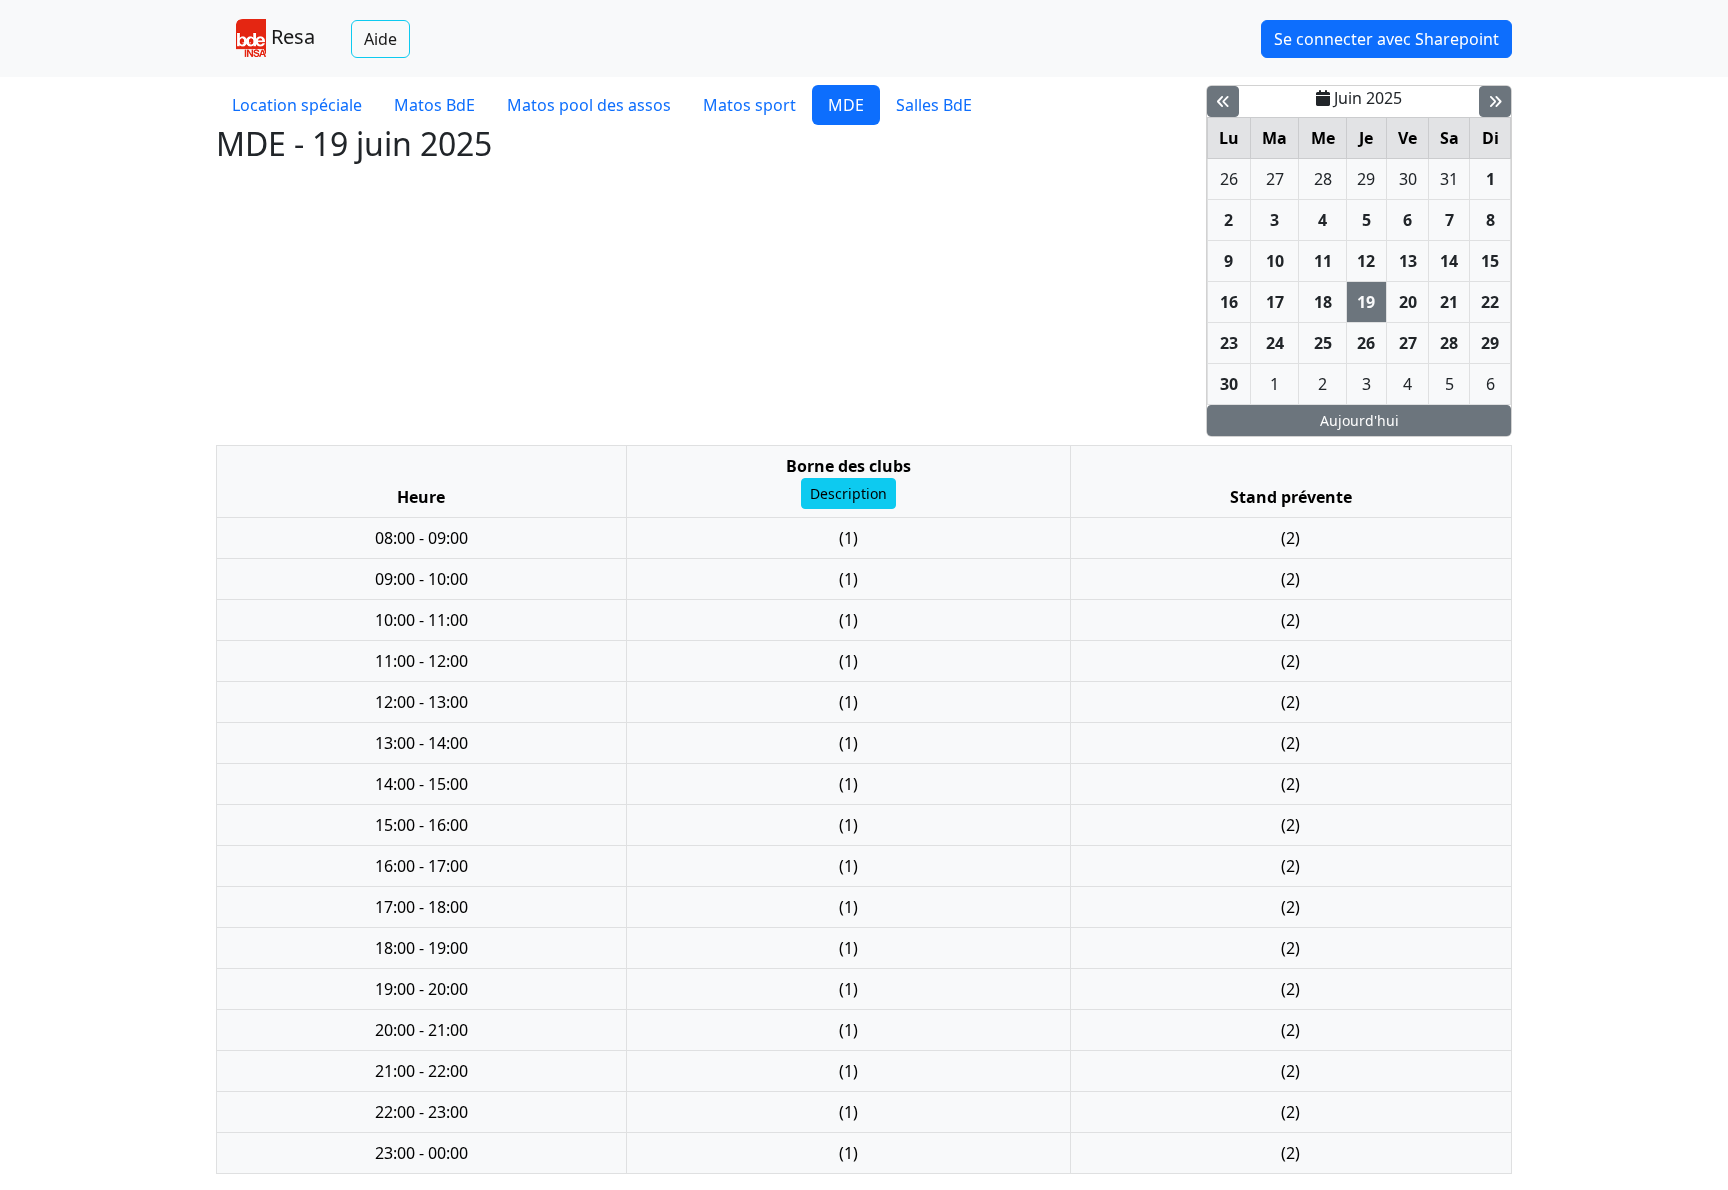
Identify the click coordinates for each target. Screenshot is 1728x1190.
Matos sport (749, 105)
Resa (290, 36)
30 (1408, 179)
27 (1275, 179)
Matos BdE (434, 105)
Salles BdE (934, 105)
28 (1323, 179)
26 (1229, 179)
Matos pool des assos (589, 105)
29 (1366, 179)
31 (1449, 179)
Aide (380, 39)
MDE (846, 105)
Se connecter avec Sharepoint (1386, 39)
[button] (848, 493)
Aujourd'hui (1359, 420)
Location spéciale (297, 105)
